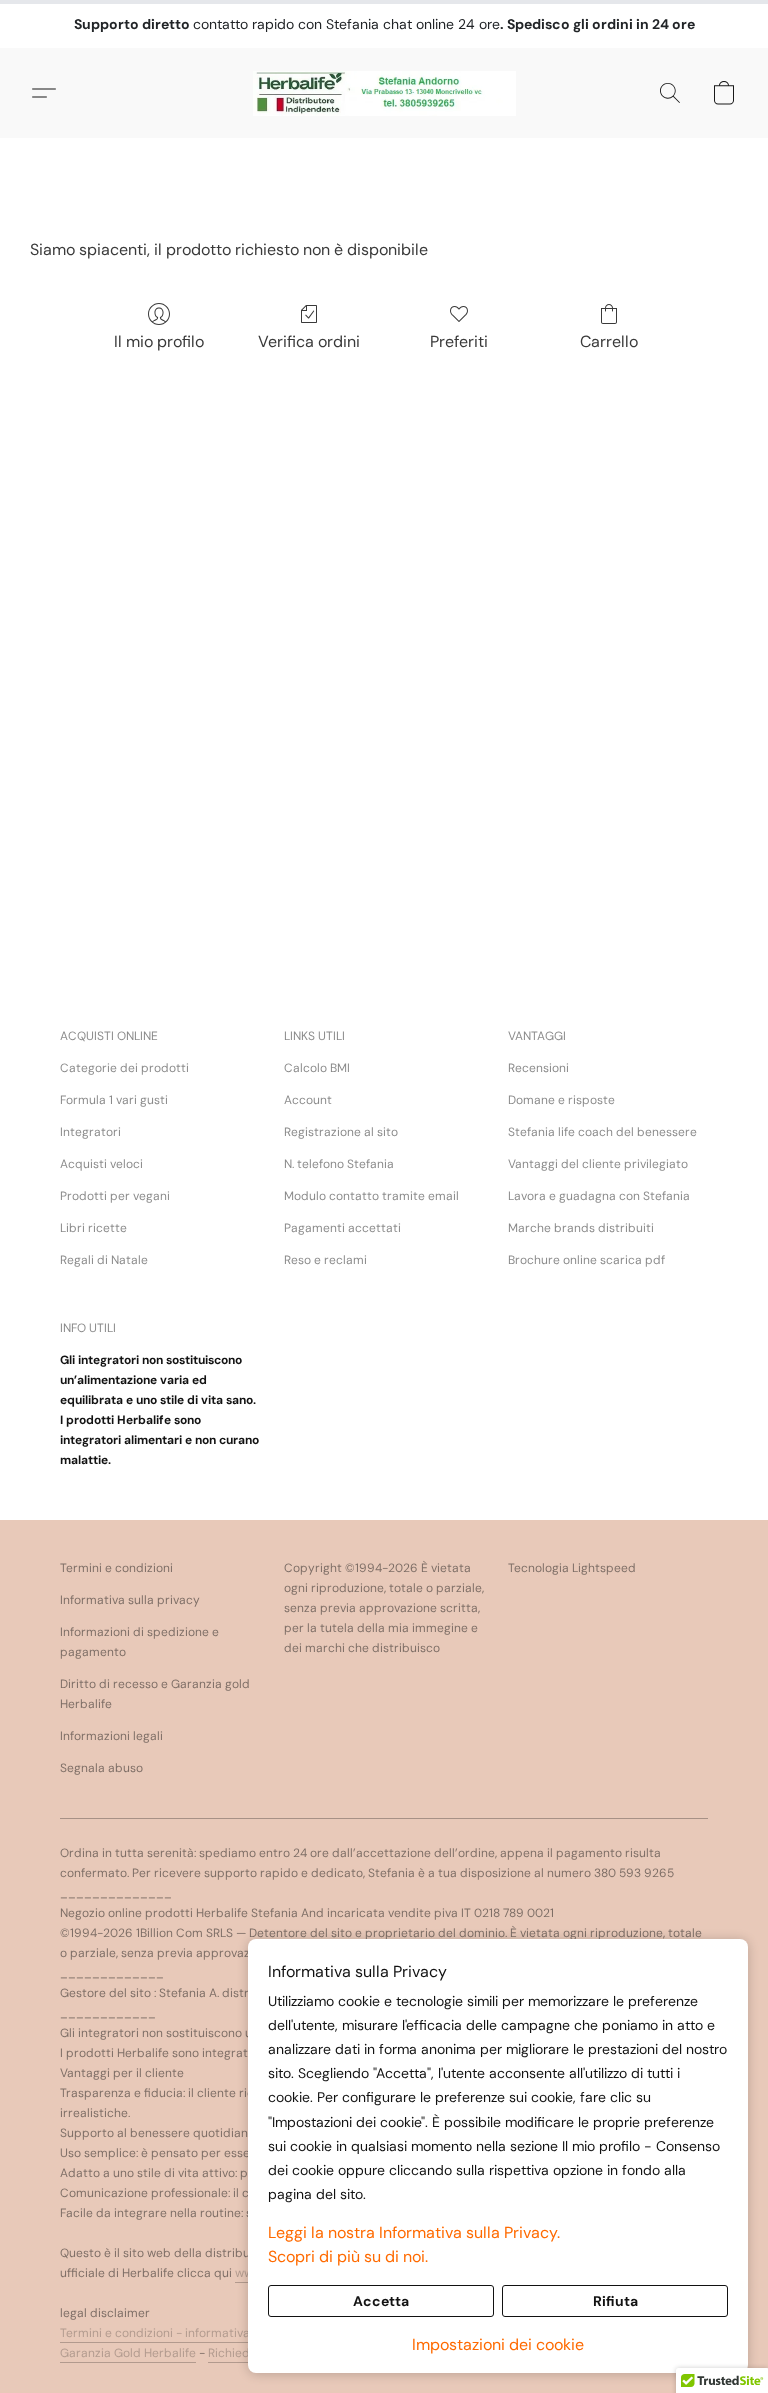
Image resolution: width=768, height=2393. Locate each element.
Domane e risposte (561, 1100)
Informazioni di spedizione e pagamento (139, 1642)
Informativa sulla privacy (130, 1600)
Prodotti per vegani (115, 1196)
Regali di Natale (104, 1260)
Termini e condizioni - (122, 2333)
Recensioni (538, 1068)
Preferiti (459, 341)
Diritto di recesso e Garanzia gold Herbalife (155, 1694)
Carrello (609, 341)
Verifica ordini (309, 341)
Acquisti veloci (101, 1164)
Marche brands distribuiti (581, 1228)
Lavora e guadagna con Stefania (599, 1196)
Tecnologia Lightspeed (572, 1568)
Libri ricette (93, 1228)
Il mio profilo (159, 341)
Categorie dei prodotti (124, 1068)
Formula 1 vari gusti (114, 1100)
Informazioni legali (111, 1736)
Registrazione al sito (341, 1132)
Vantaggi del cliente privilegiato (598, 1164)
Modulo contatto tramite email (371, 1196)
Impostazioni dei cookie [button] (498, 2344)
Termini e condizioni (116, 1568)
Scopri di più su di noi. (348, 2256)
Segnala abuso (101, 1768)
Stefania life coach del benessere (602, 1132)
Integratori (90, 1132)
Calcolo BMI (317, 1068)
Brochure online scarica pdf (586, 1260)
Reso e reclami (325, 1260)
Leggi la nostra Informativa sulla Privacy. (414, 2232)
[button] (384, 93)
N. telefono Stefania (339, 1164)
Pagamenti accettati (342, 1228)
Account (308, 1100)
